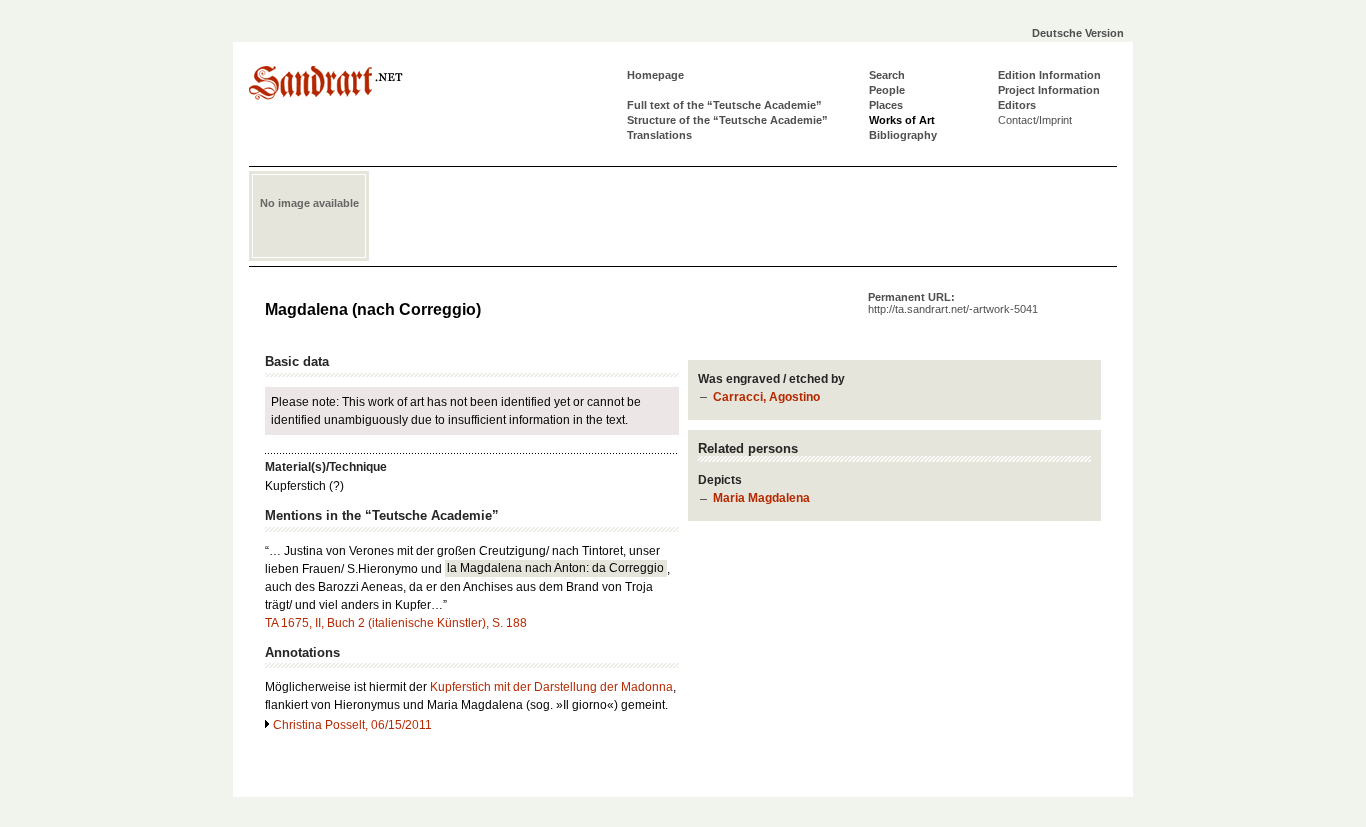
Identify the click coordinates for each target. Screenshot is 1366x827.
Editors (1017, 105)
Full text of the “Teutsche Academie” (724, 105)
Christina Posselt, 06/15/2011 (352, 725)
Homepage (655, 75)
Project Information (1049, 90)
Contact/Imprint (1035, 120)
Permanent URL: (953, 303)
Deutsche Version (1078, 33)
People (887, 90)
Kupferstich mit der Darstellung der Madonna (551, 687)
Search (887, 75)
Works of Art (902, 120)
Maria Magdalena (761, 498)
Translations (659, 135)
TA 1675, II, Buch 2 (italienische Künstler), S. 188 (396, 623)
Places (886, 105)
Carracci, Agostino (766, 397)
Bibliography (903, 135)
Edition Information (1049, 75)
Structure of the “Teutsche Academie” (727, 120)
